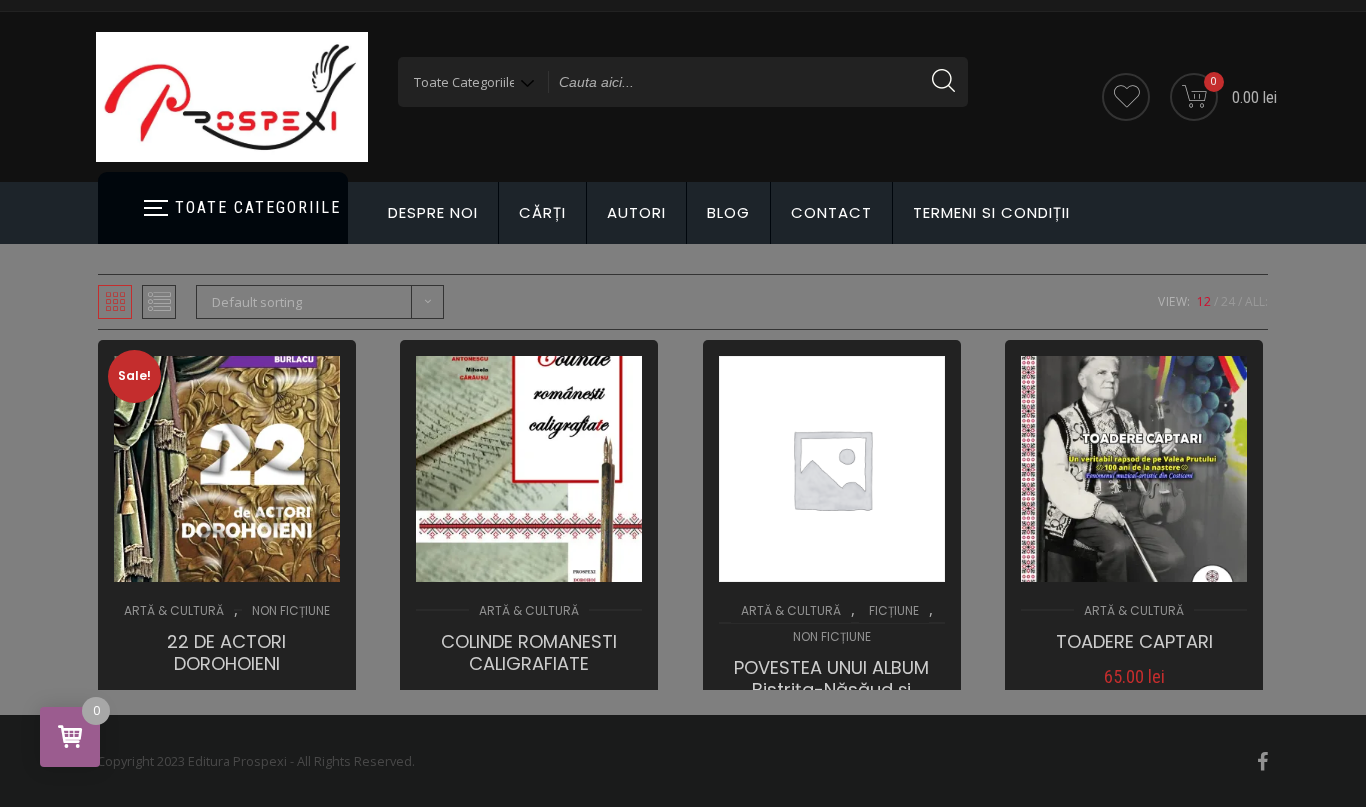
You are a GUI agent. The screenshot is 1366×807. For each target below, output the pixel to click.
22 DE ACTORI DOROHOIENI (226, 653)
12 (1204, 301)
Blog (728, 212)
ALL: (1256, 301)
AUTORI (636, 212)
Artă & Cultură (174, 610)
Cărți (542, 212)
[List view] (159, 302)
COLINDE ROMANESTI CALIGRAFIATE (529, 653)
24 (1228, 301)
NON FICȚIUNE (291, 610)
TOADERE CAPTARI (1134, 642)
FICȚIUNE (894, 610)
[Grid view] (115, 302)
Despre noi (433, 212)
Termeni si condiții (991, 212)
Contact (831, 212)
